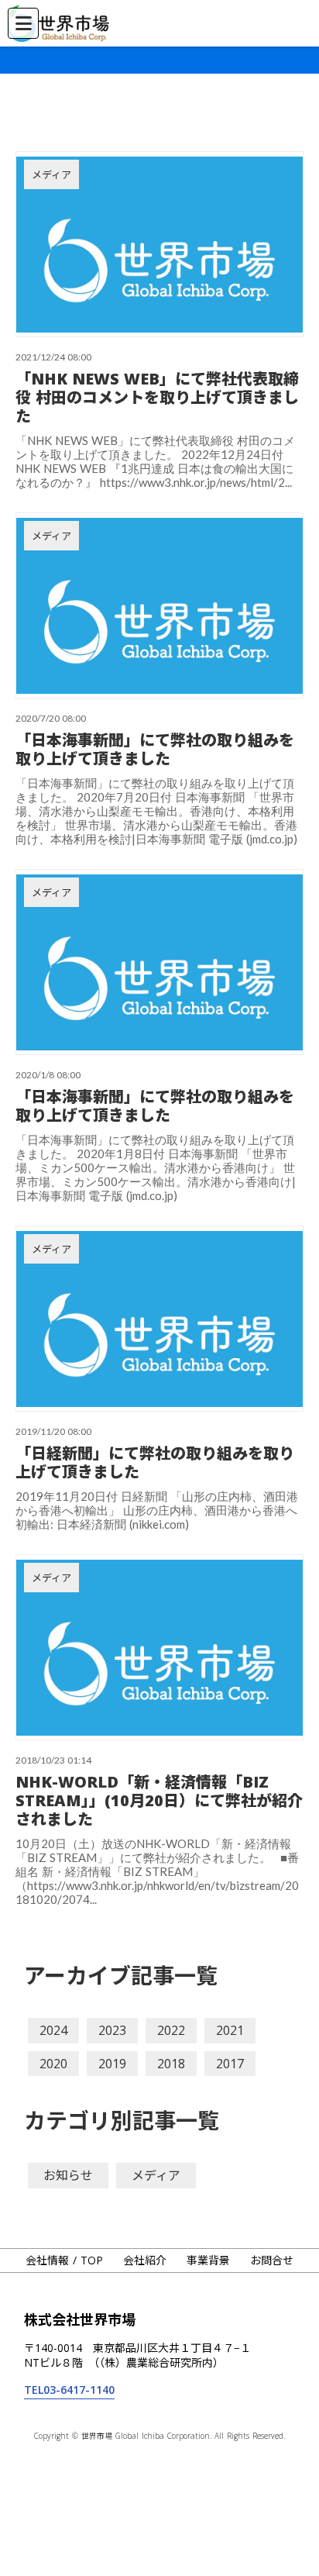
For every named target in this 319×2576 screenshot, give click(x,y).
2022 (171, 2030)
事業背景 (208, 2260)
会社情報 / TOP (64, 2260)
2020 (53, 2064)
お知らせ (68, 2175)
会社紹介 (145, 2260)
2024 (53, 2030)
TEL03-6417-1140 (69, 2390)
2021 (230, 2030)
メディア (156, 2175)
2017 (230, 2064)
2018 (171, 2064)
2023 (112, 2030)
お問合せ (272, 2260)
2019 (112, 2064)
